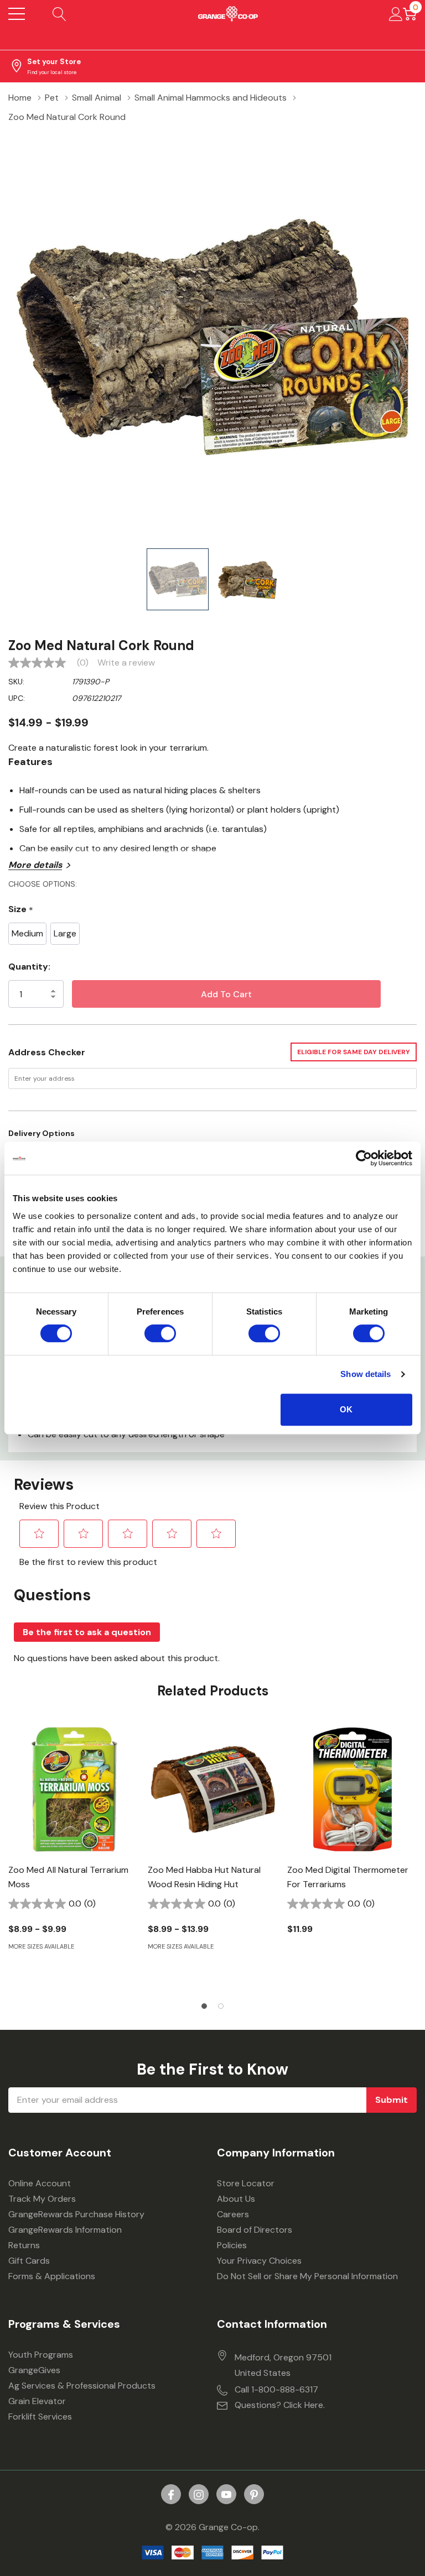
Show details (366, 1374)
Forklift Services (40, 2417)
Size (21, 910)
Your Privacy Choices (259, 2261)
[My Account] (396, 14)
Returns (24, 2245)
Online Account (40, 2183)
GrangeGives (34, 2370)
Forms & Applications (52, 2276)
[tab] (204, 2006)
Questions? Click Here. (280, 2405)
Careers (233, 2214)
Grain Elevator (37, 2401)
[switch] (160, 1333)
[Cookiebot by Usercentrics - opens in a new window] (364, 1158)
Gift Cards (29, 2261)
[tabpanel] (74, 1856)
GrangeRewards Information (65, 2230)
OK (346, 1409)
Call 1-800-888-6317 (276, 2389)
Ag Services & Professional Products (82, 2386)
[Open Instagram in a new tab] (199, 2495)
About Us (236, 2199)
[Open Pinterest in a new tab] (254, 2495)
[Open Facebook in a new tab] (171, 2495)
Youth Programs (41, 2355)
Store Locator (246, 2183)
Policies (232, 2245)
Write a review (126, 663)
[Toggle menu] (17, 14)
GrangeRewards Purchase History (76, 2214)
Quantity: (29, 967)
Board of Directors (255, 2230)
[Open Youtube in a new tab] (226, 2495)
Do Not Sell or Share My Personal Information (307, 2276)
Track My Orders (42, 2199)
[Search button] (59, 14)
